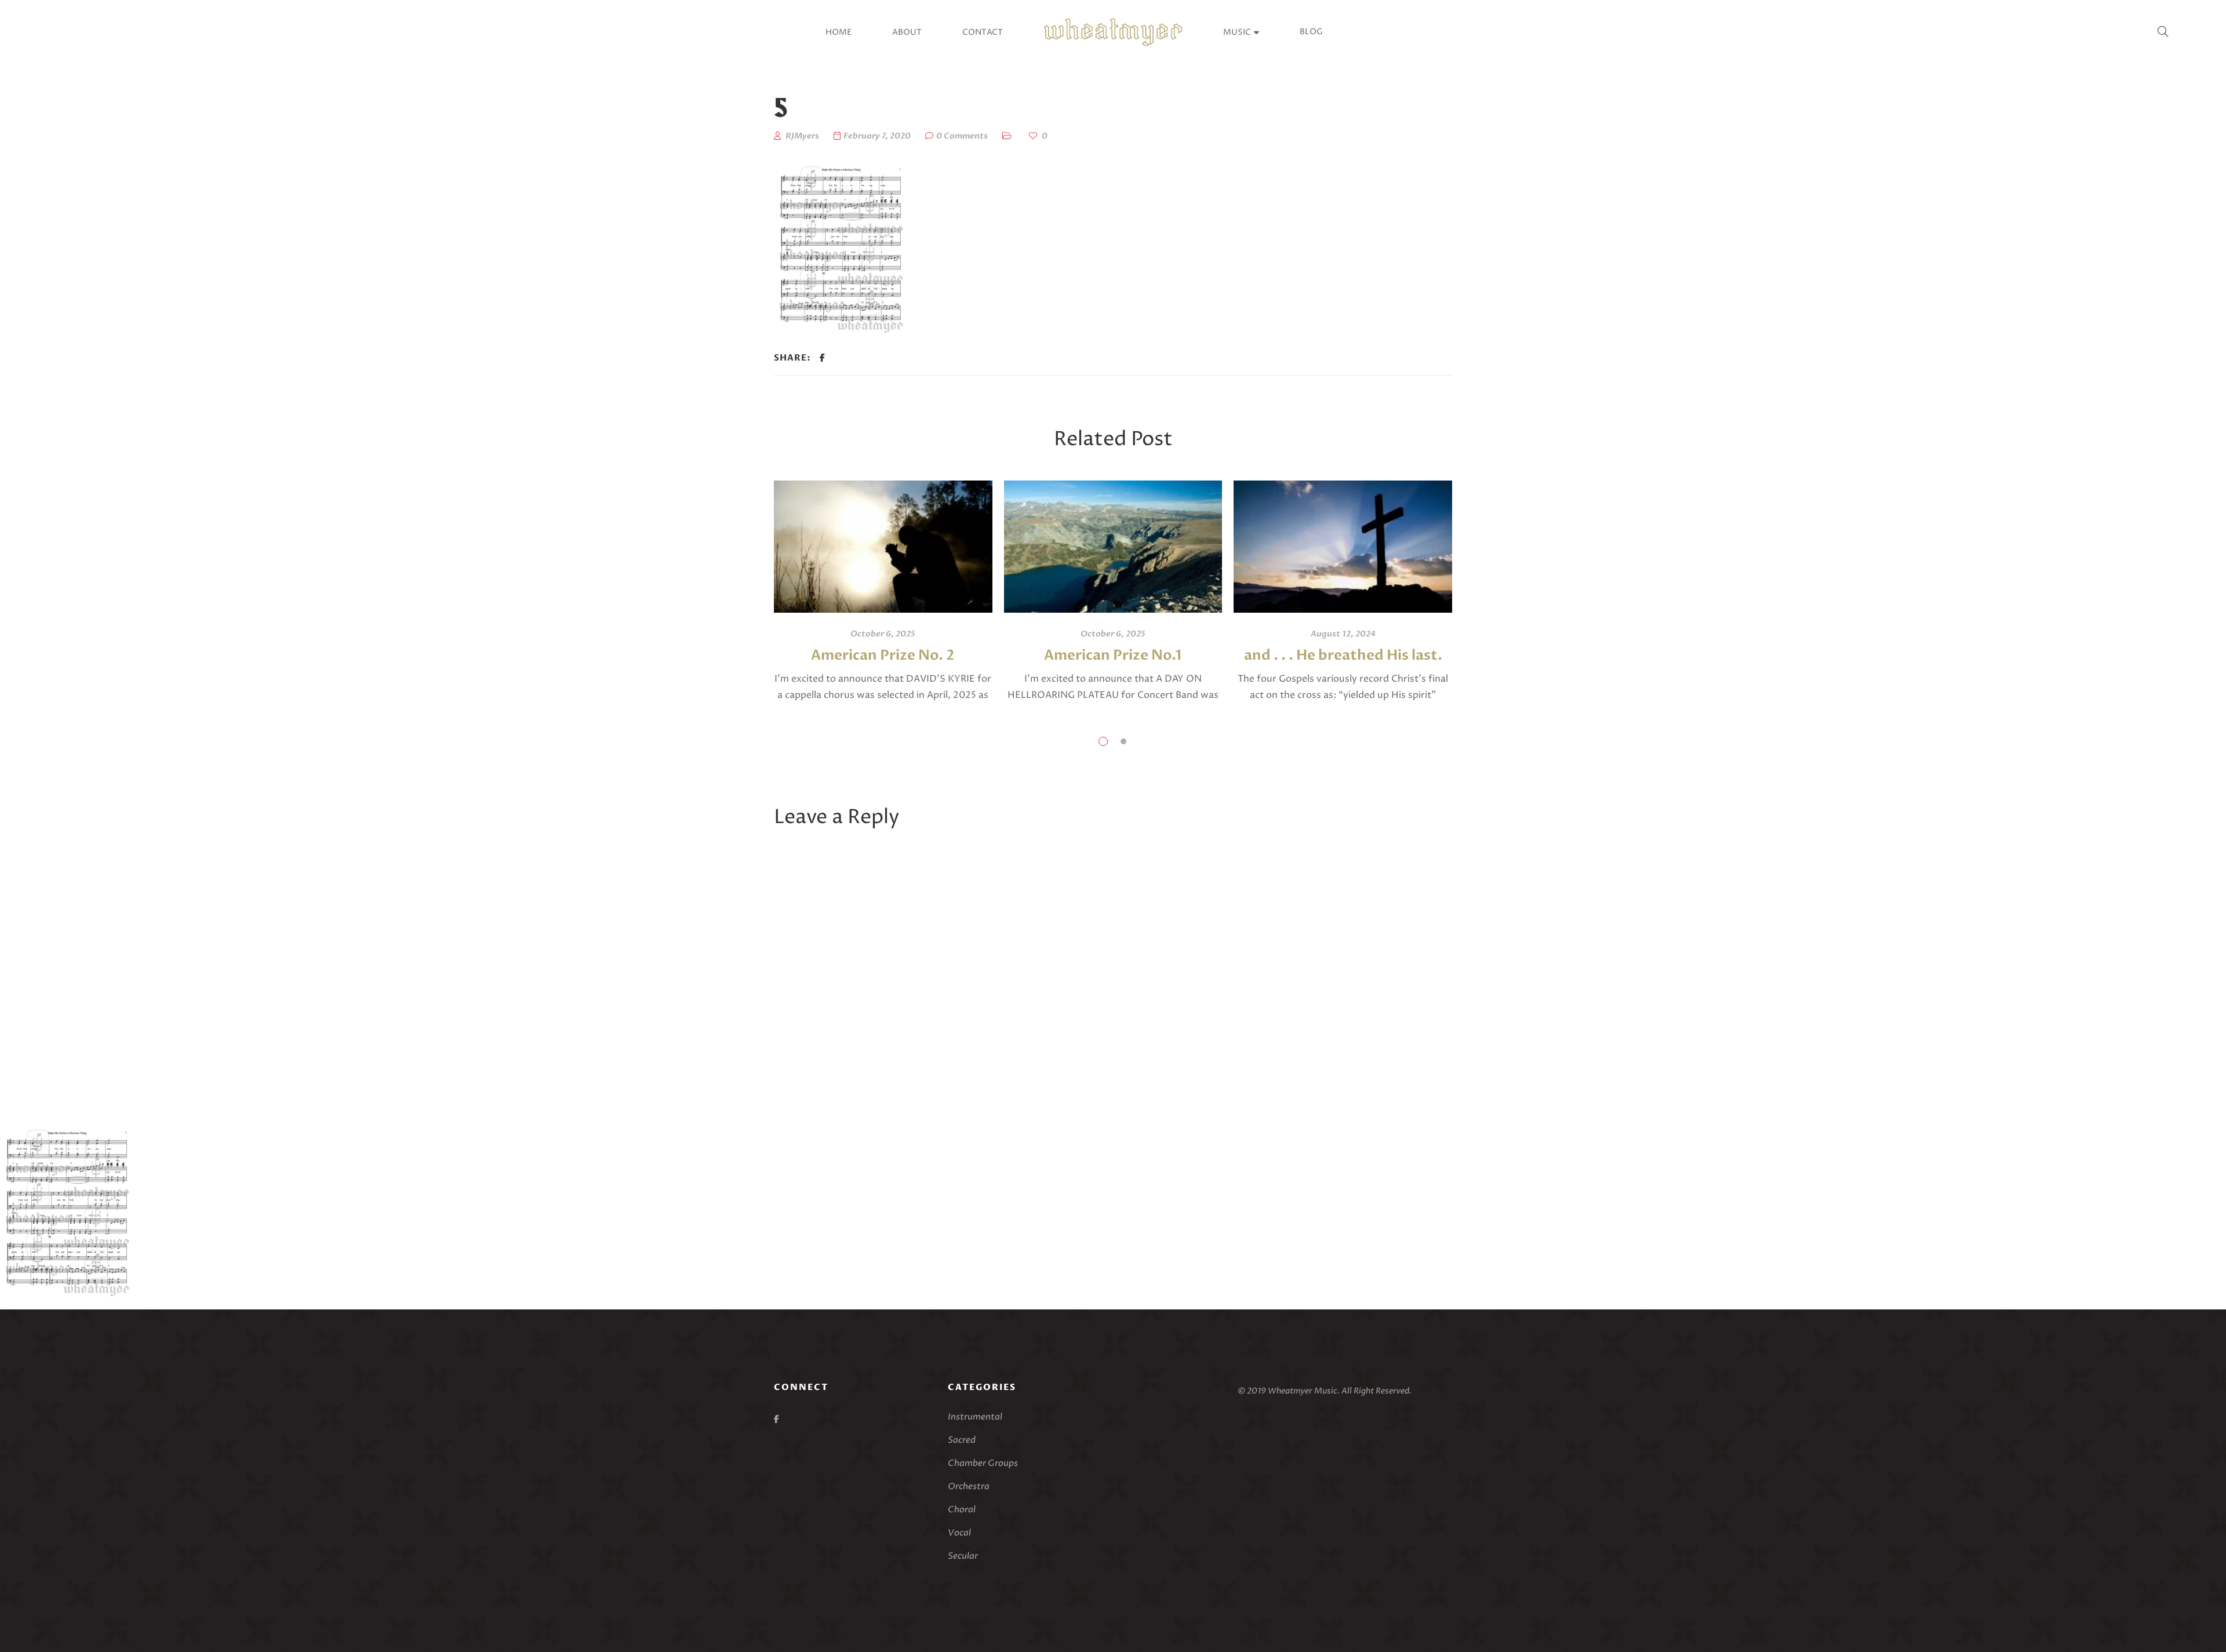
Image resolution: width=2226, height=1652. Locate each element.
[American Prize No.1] (1113, 547)
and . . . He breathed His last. (1343, 655)
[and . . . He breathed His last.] (1343, 547)
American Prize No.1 (1113, 655)
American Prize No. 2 (883, 655)
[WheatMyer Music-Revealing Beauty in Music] (1113, 32)
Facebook (776, 1419)
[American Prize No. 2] (883, 547)
